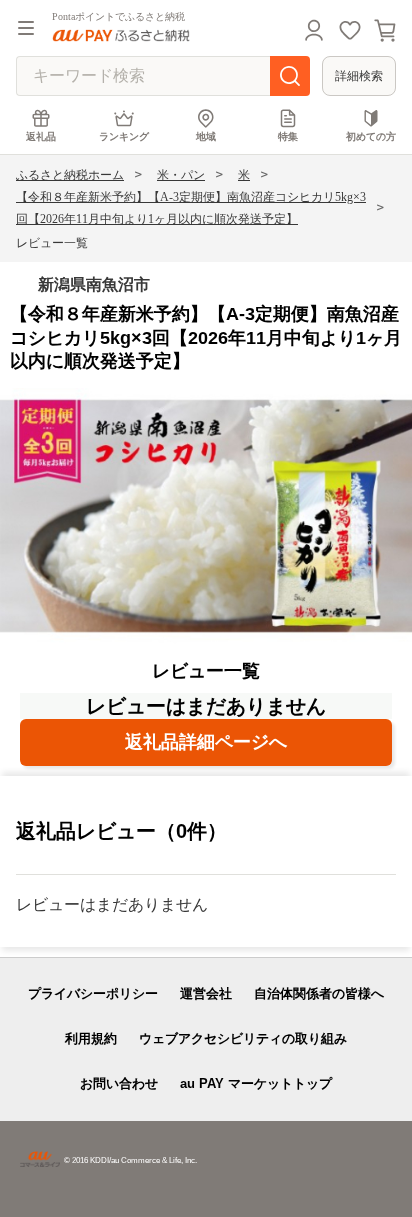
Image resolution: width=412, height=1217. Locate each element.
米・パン (181, 175)
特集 (288, 136)
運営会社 (206, 993)
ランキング (124, 136)
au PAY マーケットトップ (256, 1083)
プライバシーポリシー (93, 993)
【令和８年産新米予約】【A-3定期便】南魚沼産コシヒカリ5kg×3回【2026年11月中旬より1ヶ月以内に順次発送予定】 (191, 208)
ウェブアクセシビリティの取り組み (243, 1038)
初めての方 (371, 136)
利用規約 (91, 1038)
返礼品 (41, 136)
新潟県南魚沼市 (94, 284)
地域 (206, 136)
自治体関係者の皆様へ (319, 993)
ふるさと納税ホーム (70, 175)
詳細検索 (359, 76)
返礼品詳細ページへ (206, 742)
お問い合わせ (119, 1083)
